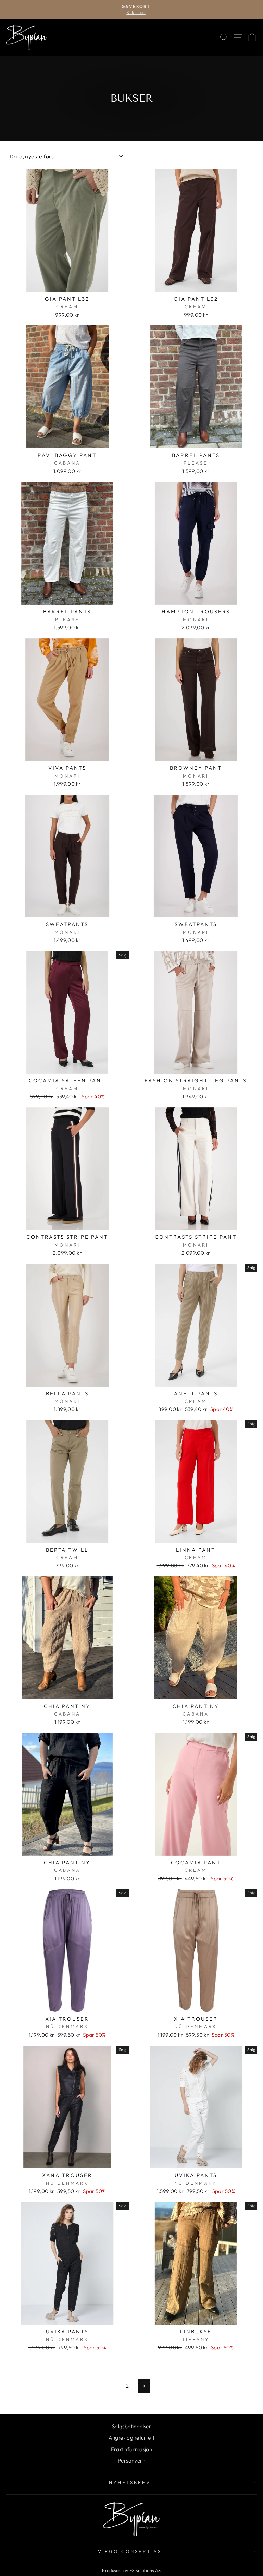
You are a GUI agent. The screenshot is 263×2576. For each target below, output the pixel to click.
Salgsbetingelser (132, 2426)
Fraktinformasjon (132, 2449)
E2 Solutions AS (145, 2570)
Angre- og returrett (132, 2438)
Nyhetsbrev (130, 2482)
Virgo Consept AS (130, 2551)
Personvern (131, 2461)
